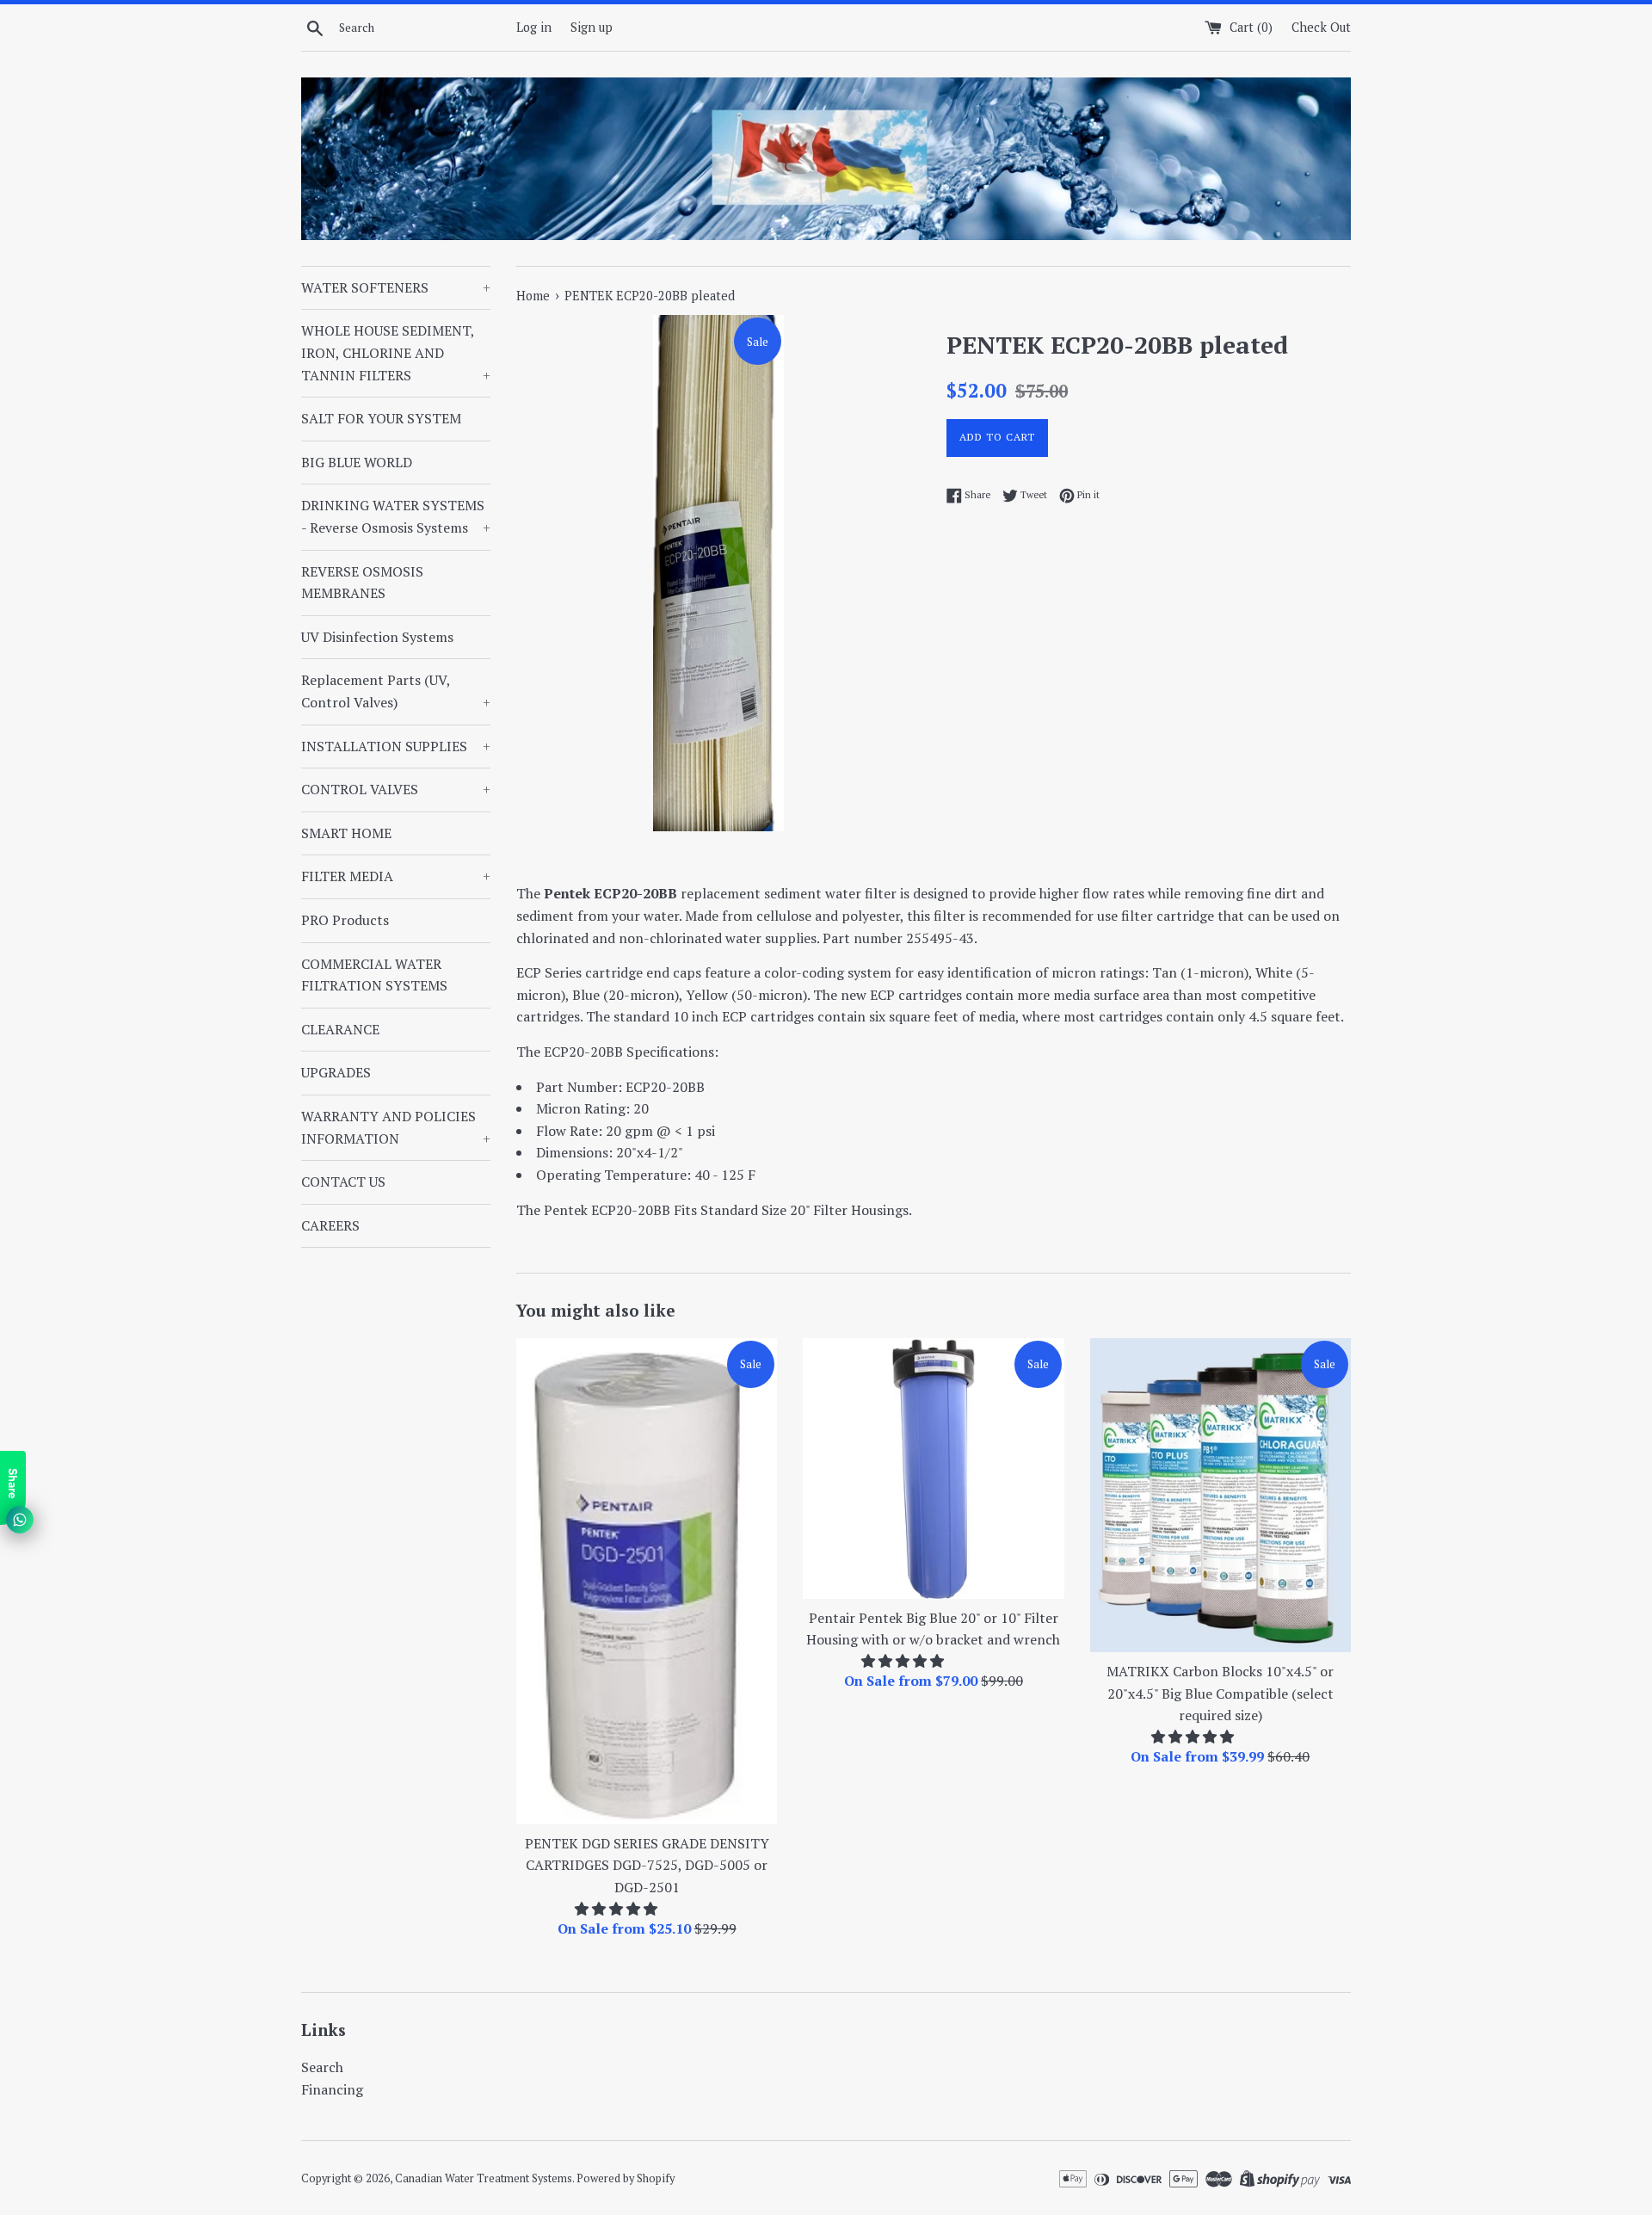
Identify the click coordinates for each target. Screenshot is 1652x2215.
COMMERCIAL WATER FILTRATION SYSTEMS (374, 975)
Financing (332, 2089)
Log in (534, 27)
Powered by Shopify (626, 2178)
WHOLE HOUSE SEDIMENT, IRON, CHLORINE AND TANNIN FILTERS (396, 352)
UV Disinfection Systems (377, 637)
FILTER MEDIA (396, 876)
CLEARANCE (340, 1029)
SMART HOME (346, 833)
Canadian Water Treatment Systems (484, 2178)
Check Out (1321, 27)
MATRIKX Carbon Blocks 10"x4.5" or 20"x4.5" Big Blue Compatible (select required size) (1220, 1693)
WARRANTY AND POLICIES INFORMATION (396, 1127)
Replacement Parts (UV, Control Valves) (396, 691)
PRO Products (345, 920)
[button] (618, 1909)
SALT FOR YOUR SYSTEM (381, 418)
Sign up (592, 27)
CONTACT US (343, 1182)
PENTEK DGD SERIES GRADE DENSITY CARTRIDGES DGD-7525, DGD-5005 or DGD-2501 (647, 1865)
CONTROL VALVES (396, 789)
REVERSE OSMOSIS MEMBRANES (362, 583)
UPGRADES (336, 1072)
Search (322, 2067)
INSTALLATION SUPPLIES (396, 746)
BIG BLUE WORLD (357, 462)
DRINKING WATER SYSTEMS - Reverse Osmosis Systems (396, 516)
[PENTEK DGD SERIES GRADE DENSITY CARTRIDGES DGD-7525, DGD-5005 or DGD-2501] (647, 1581)
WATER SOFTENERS (396, 287)
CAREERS (330, 1225)
